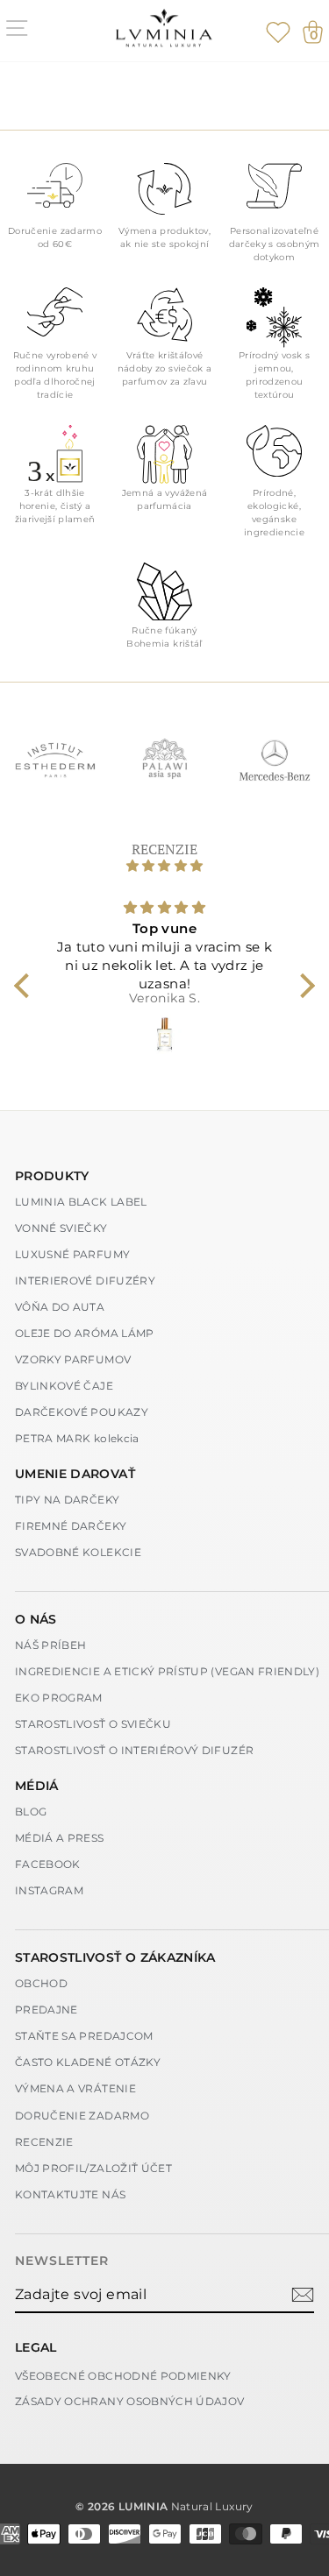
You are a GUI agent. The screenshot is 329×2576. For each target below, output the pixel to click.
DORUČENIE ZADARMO (82, 2116)
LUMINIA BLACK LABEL (81, 1202)
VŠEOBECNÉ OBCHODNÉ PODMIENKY (123, 2376)
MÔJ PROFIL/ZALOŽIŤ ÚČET (93, 2168)
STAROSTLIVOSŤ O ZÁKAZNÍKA (115, 1957)
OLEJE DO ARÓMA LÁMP (85, 1333)
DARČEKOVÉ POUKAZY (82, 1412)
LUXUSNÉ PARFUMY (72, 1254)
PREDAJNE (46, 2010)
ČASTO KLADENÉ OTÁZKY (88, 2062)
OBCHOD (41, 1983)
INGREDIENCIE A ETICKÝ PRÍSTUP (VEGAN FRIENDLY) (167, 1671)
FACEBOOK (48, 1864)
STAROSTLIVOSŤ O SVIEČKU (93, 1724)
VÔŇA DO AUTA (60, 1307)
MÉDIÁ (37, 1786)
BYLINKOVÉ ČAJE (64, 1386)
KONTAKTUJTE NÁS (70, 2194)
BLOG (31, 1812)
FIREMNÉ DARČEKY (71, 1526)
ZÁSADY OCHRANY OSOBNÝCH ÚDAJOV (130, 2401)
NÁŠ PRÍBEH (51, 1645)
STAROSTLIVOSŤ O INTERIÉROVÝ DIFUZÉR (134, 1750)
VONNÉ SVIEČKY (61, 1228)
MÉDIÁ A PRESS (60, 1838)
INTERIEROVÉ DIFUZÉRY (85, 1281)
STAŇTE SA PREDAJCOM (84, 2036)
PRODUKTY (52, 1176)
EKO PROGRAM (59, 1698)
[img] (165, 866)
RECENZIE (44, 2142)
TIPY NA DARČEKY (67, 1500)
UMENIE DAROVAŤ (75, 1474)
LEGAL (36, 2347)
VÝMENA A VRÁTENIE (75, 2088)
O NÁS (36, 1619)
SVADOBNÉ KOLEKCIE (78, 1552)
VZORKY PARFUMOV (73, 1359)
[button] (26, 986)
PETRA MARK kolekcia (77, 1438)
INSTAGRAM (49, 1890)
